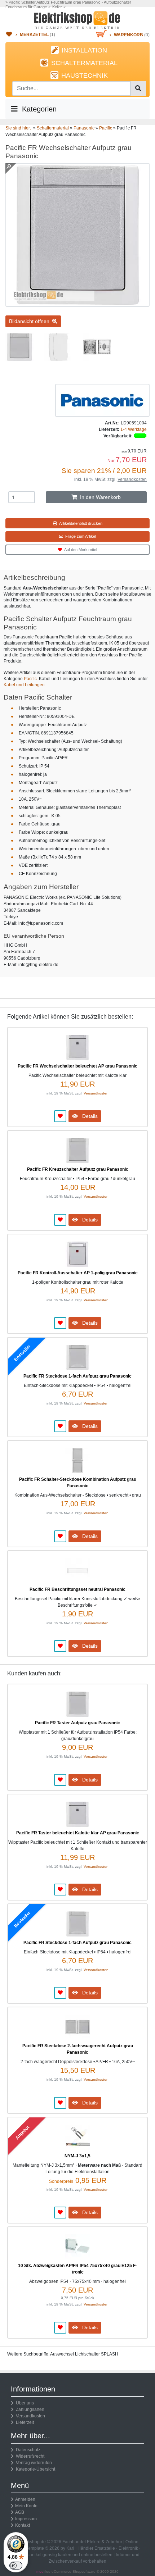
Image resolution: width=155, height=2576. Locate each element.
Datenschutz (27, 2450)
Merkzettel (34, 35)
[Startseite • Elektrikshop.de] (77, 20)
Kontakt (23, 2525)
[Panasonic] (102, 400)
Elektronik (128, 2548)
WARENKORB (129, 35)
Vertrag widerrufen (33, 2463)
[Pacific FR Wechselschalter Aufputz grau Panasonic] (77, 304)
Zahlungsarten (29, 2409)
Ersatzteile (105, 2548)
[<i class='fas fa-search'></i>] (138, 88)
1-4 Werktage (134, 429)
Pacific (30, 679)
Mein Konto (26, 2506)
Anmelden (25, 2499)
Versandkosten (132, 479)
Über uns (24, 2403)
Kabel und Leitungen (24, 685)
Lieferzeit (24, 2422)
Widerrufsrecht (29, 2456)
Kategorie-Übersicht (34, 2469)
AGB (20, 2512)
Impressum (26, 2519)
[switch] (16, 2566)
